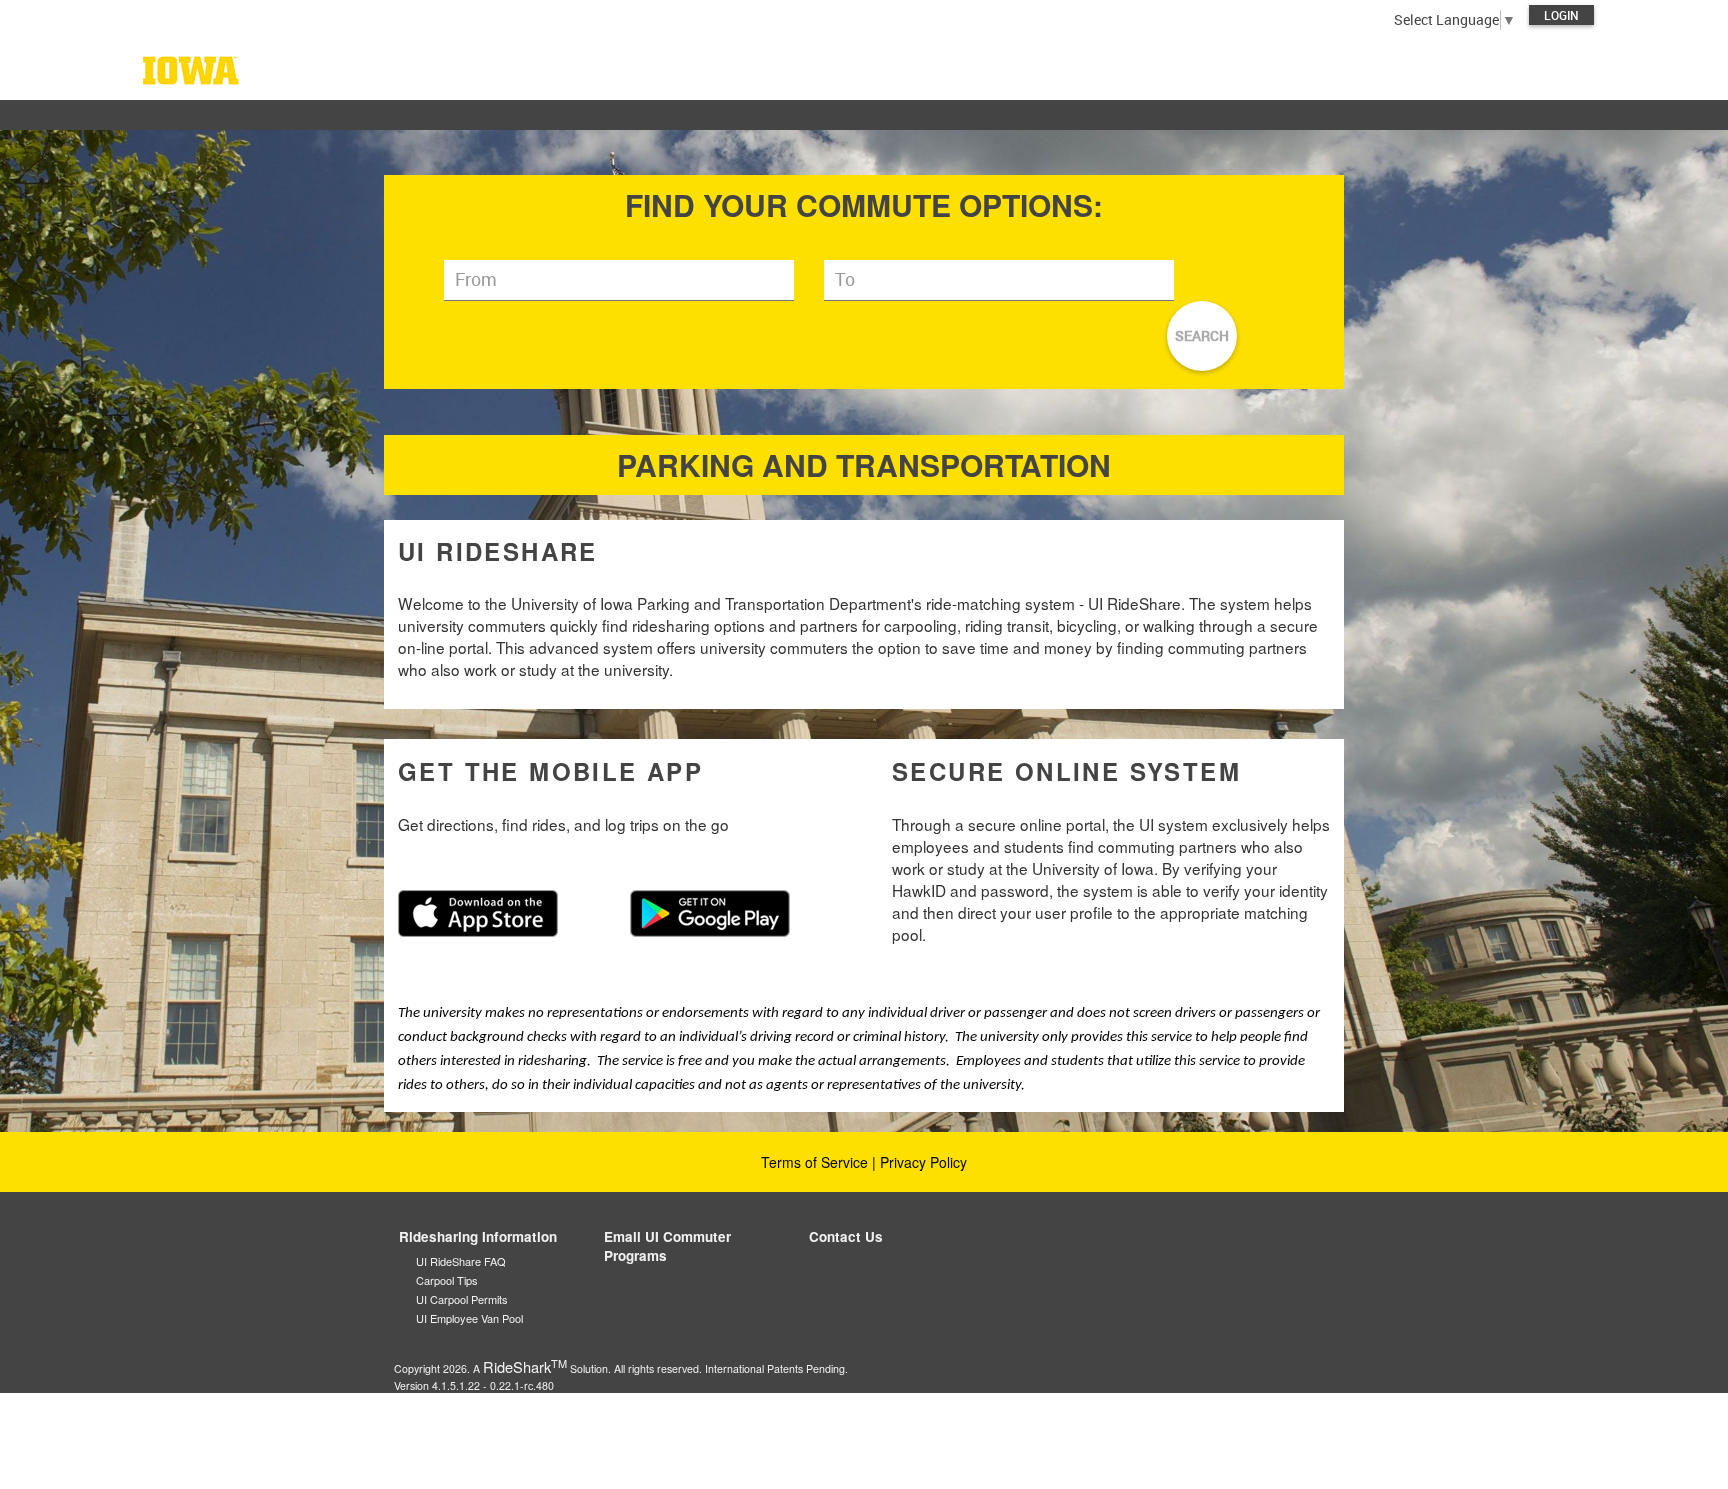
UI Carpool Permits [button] (462, 1299)
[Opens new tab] (478, 911)
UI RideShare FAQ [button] (461, 1261)
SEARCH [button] (1202, 335)
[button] (864, 70)
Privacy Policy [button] (923, 1162)
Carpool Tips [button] (447, 1280)
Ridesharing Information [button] (478, 1236)
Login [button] (1561, 15)
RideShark (525, 1366)
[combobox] (619, 280)
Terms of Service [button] (814, 1162)
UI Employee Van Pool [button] (469, 1318)
